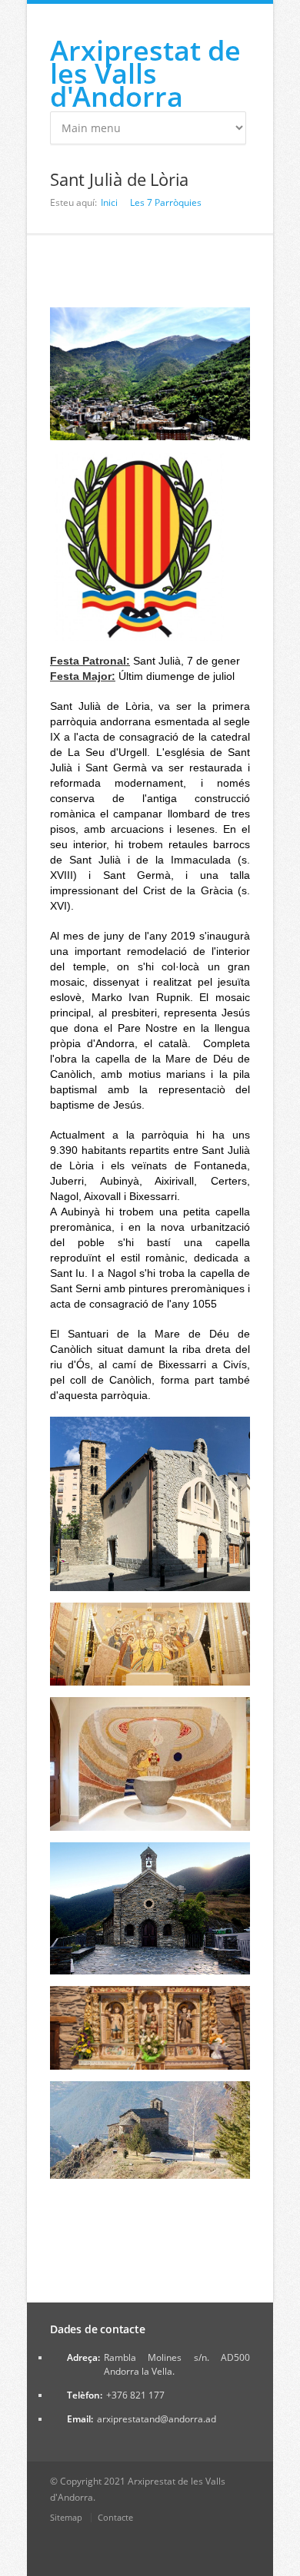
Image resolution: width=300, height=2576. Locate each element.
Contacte (115, 2517)
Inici (109, 202)
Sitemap (66, 2517)
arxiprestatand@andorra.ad (157, 2419)
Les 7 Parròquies (166, 202)
